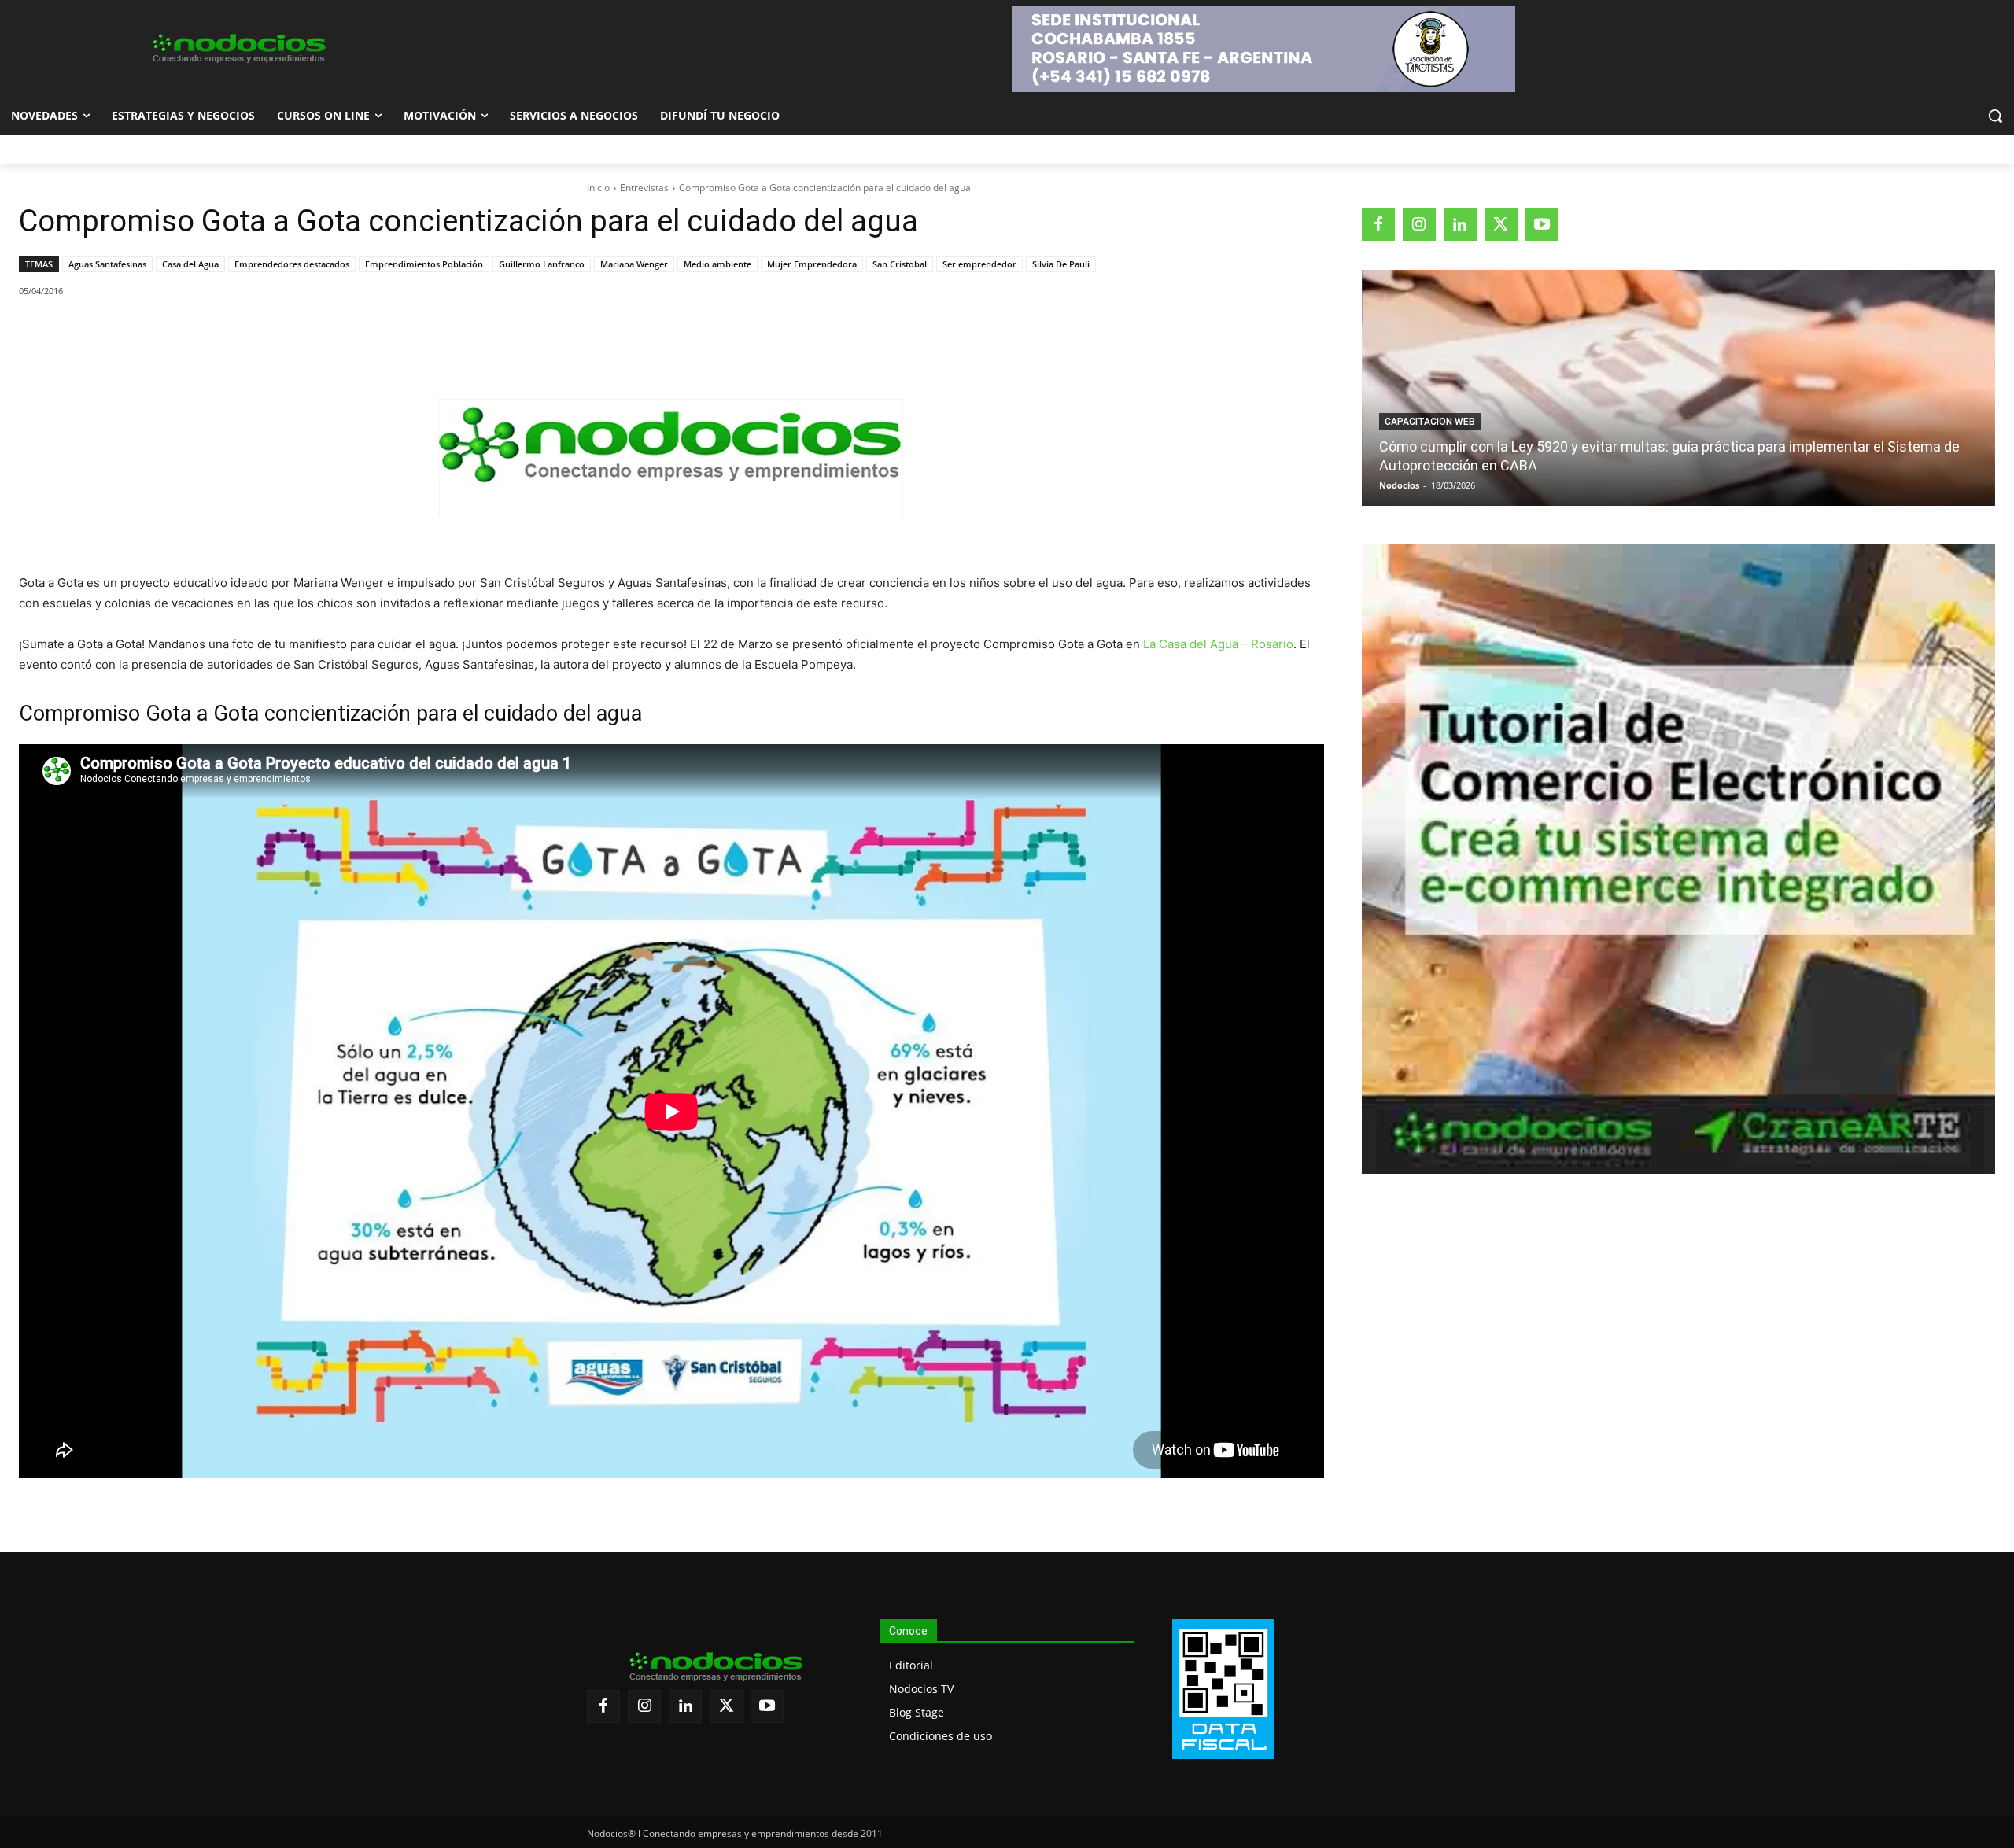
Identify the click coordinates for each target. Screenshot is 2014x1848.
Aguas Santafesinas (107, 264)
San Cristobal (900, 264)
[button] (1995, 116)
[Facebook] (128, 331)
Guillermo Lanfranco (542, 264)
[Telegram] (273, 331)
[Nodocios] (238, 49)
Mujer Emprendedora (812, 264)
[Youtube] (1542, 224)
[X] (164, 331)
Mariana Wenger (634, 264)
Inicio (598, 188)
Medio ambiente (717, 264)
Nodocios (1399, 485)
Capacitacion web (1430, 422)
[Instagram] (1419, 224)
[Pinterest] (201, 331)
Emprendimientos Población (424, 264)
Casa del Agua (190, 264)
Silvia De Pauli (1061, 264)
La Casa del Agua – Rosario (1218, 644)
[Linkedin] (237, 331)
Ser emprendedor (979, 264)
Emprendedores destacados (292, 264)
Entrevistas (644, 188)
